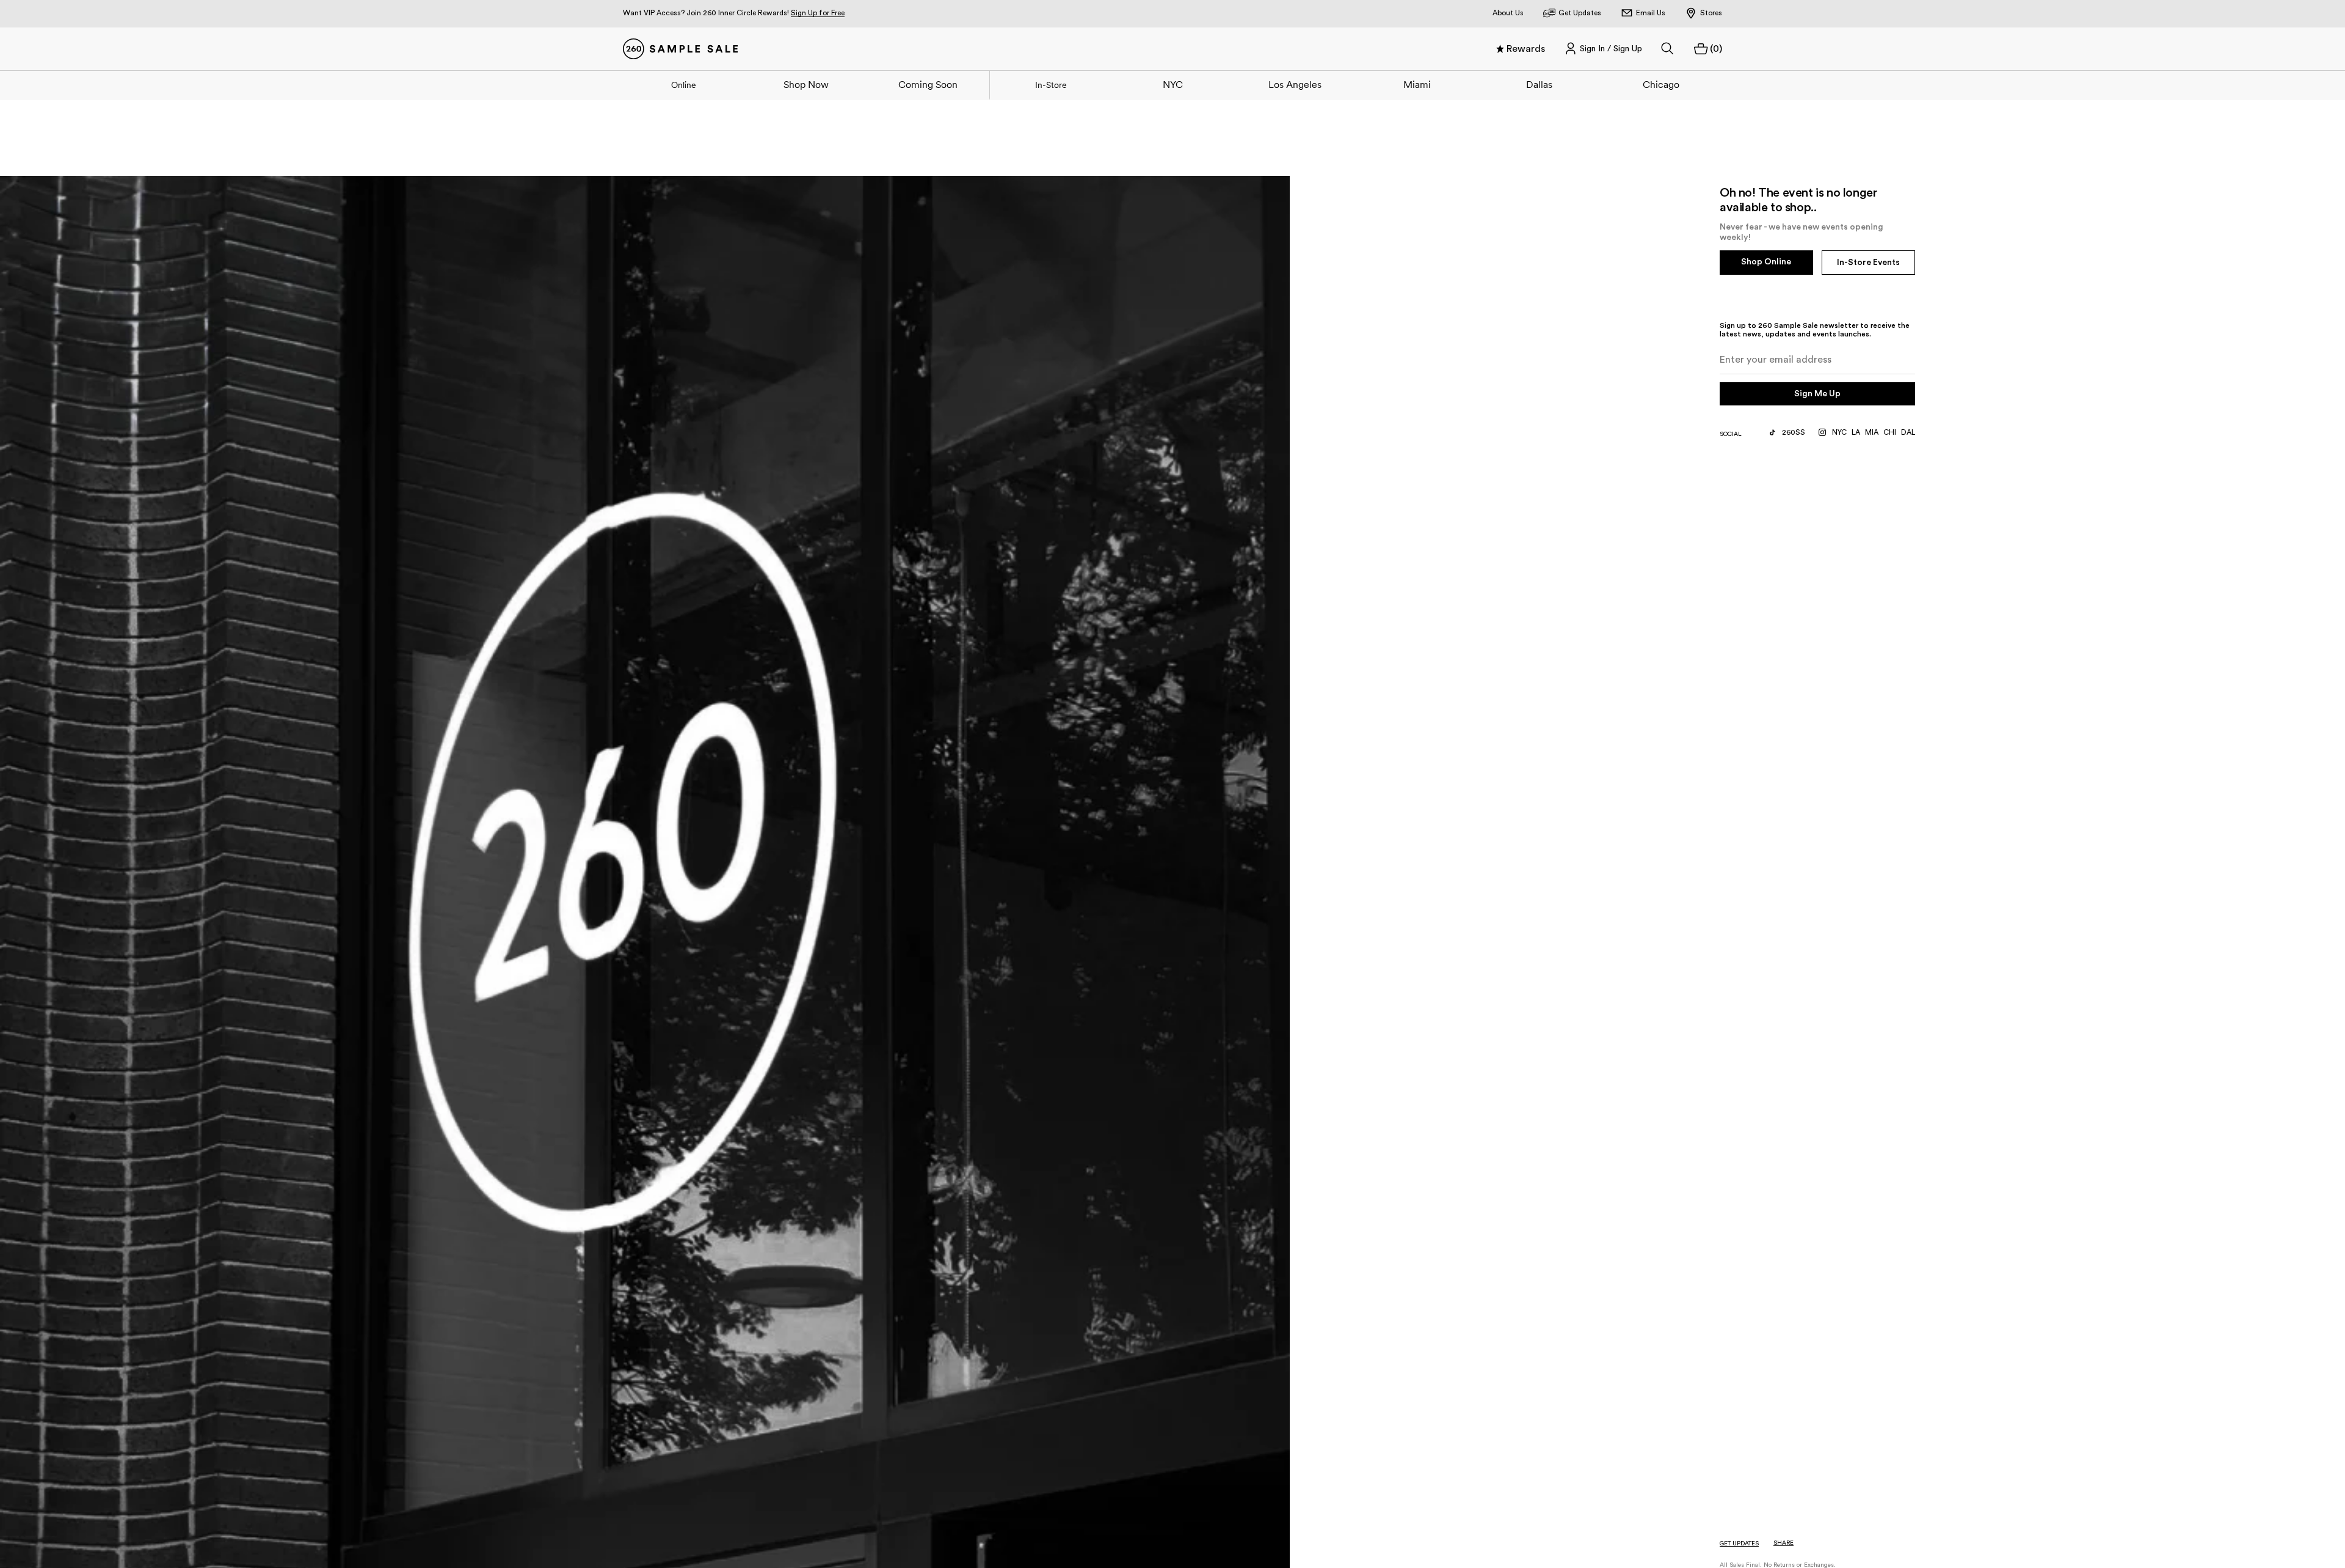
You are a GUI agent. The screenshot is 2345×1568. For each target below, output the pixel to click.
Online (684, 85)
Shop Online (1766, 262)
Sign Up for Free (818, 13)
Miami (1417, 84)
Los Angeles (1295, 84)
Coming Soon (928, 84)
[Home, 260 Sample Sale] (680, 49)
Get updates (1739, 1544)
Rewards (1526, 49)
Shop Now (806, 84)
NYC (1173, 84)
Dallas (1539, 84)
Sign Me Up (1817, 394)
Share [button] (1783, 1543)
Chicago (1661, 84)
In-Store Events (1868, 263)
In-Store (1051, 85)
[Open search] (1668, 49)
